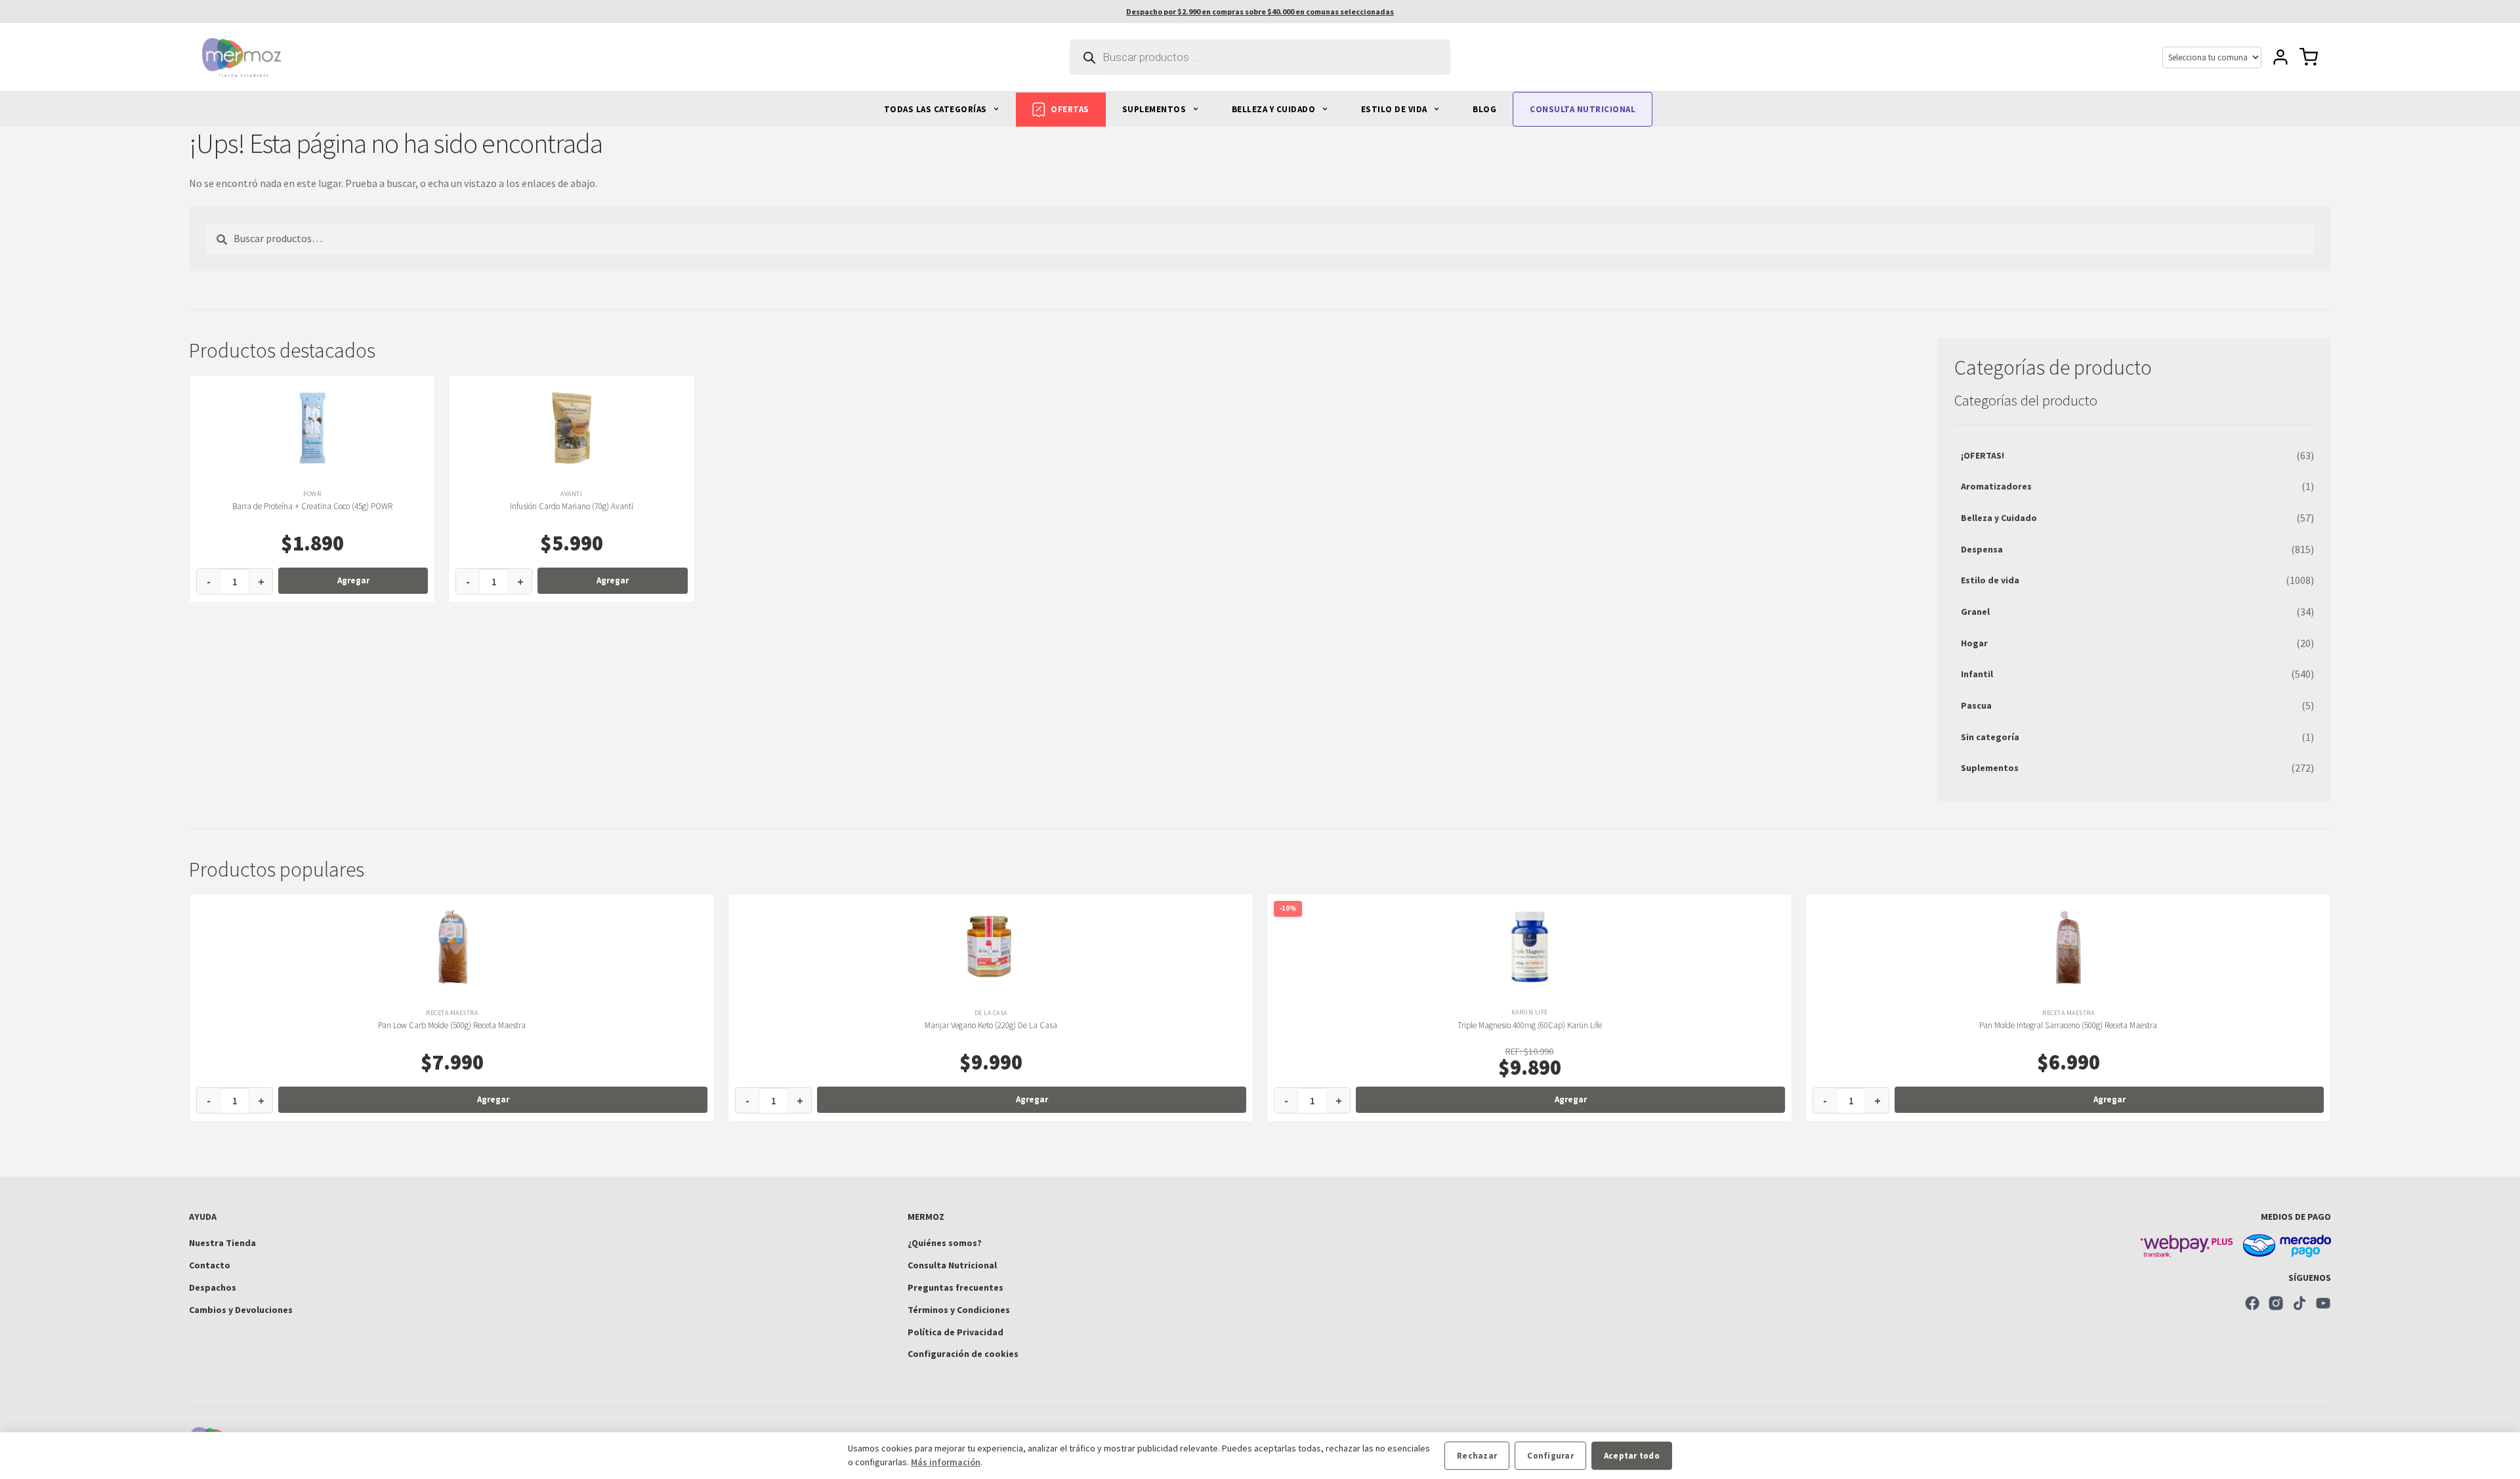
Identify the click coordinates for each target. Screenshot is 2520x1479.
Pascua (1976, 705)
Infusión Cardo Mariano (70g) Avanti (572, 506)
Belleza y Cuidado (1999, 518)
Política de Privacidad (955, 1332)
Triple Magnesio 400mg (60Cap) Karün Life (1530, 1025)
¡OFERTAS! (1983, 455)
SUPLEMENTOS (1155, 109)
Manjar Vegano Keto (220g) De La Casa (991, 1025)
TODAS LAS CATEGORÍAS (937, 109)
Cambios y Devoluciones (241, 1310)
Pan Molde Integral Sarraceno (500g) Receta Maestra (2068, 1025)
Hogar (1974, 643)
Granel (1975, 612)
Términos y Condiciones (959, 1310)
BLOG (1484, 109)
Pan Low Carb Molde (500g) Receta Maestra (452, 1025)
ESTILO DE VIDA (1396, 109)
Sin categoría (1990, 737)
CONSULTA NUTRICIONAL (1583, 109)
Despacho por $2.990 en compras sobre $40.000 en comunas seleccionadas (1260, 11)
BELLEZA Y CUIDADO (1275, 109)
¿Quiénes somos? (945, 1243)
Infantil (1977, 674)
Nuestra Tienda (222, 1243)
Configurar (1550, 1456)
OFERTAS (1070, 109)
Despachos (213, 1287)
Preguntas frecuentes (955, 1287)
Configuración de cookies (963, 1354)
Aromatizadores (1996, 486)
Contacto (210, 1265)
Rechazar (1477, 1456)
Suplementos (1990, 768)
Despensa (1982, 549)
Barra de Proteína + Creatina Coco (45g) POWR (312, 506)
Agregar (353, 580)
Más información (946, 1462)
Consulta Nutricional (952, 1265)
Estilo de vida (1990, 580)
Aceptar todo (1632, 1456)
